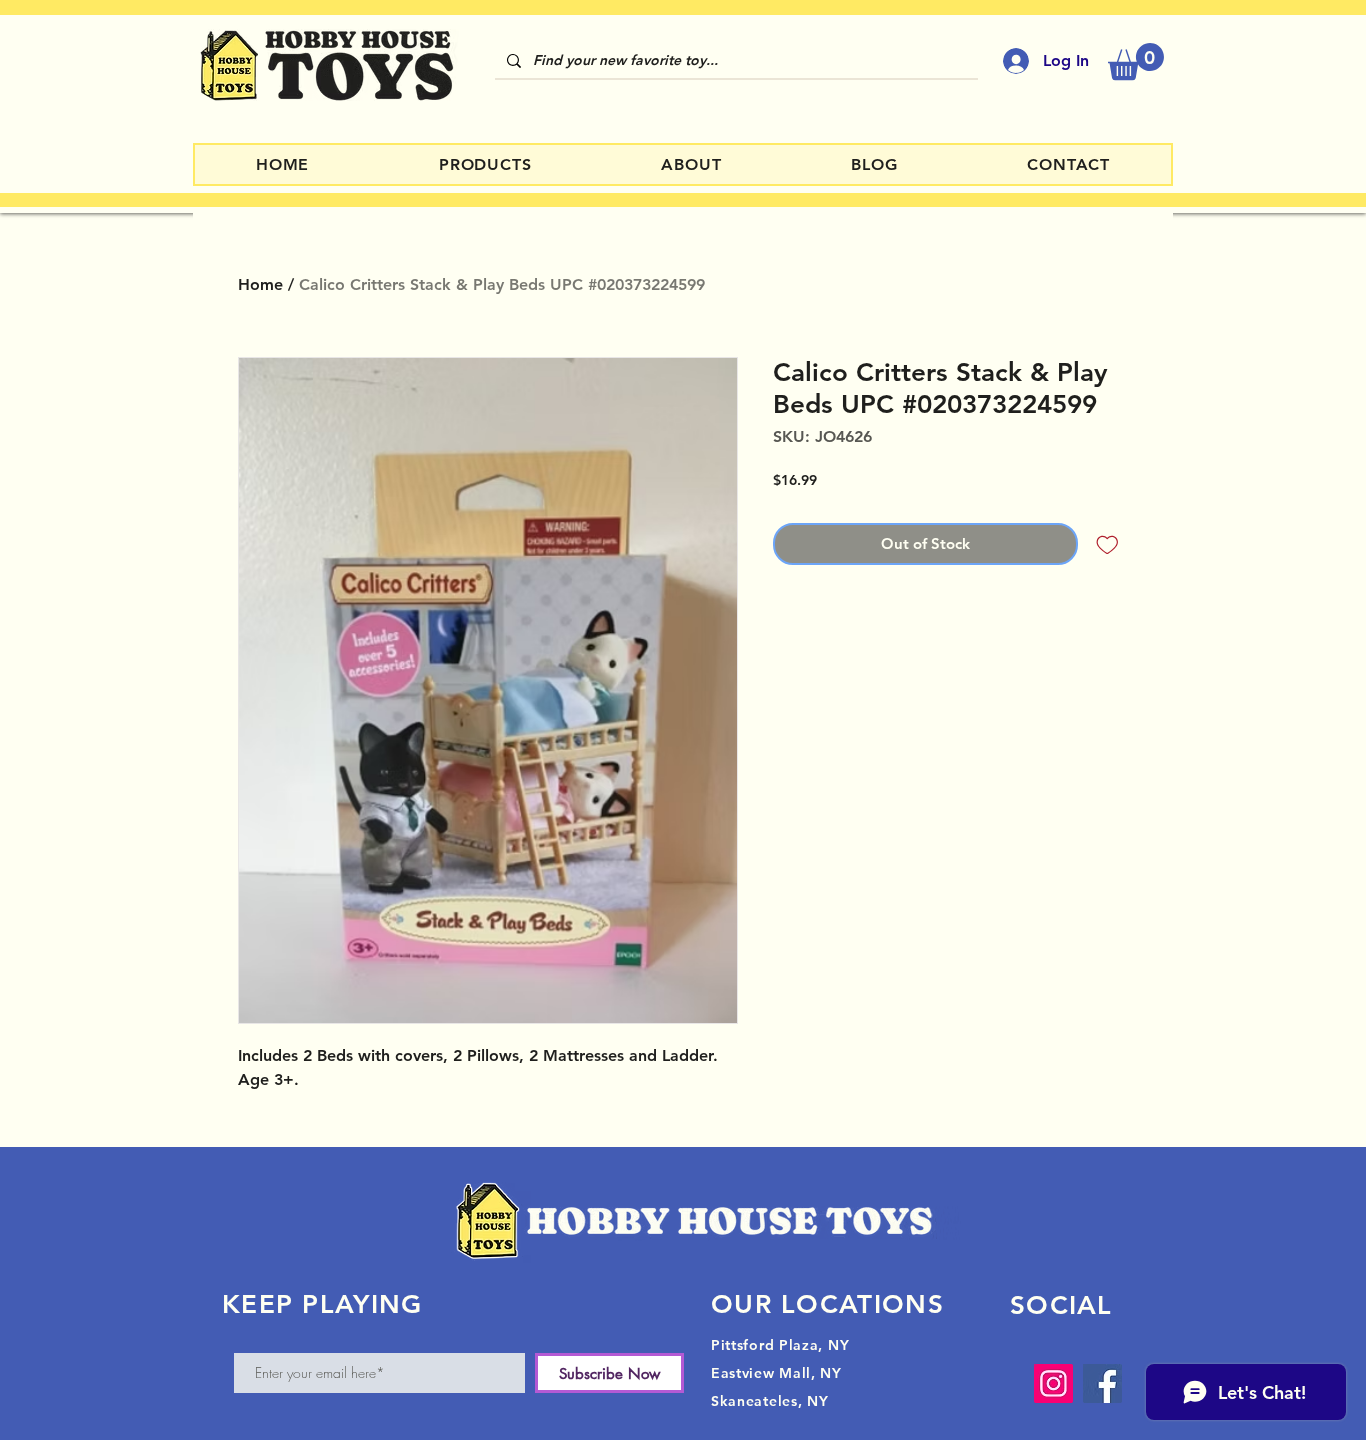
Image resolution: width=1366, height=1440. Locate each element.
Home (260, 284)
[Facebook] (1102, 1383)
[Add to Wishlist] (1107, 544)
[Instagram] (1053, 1383)
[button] (1136, 61)
